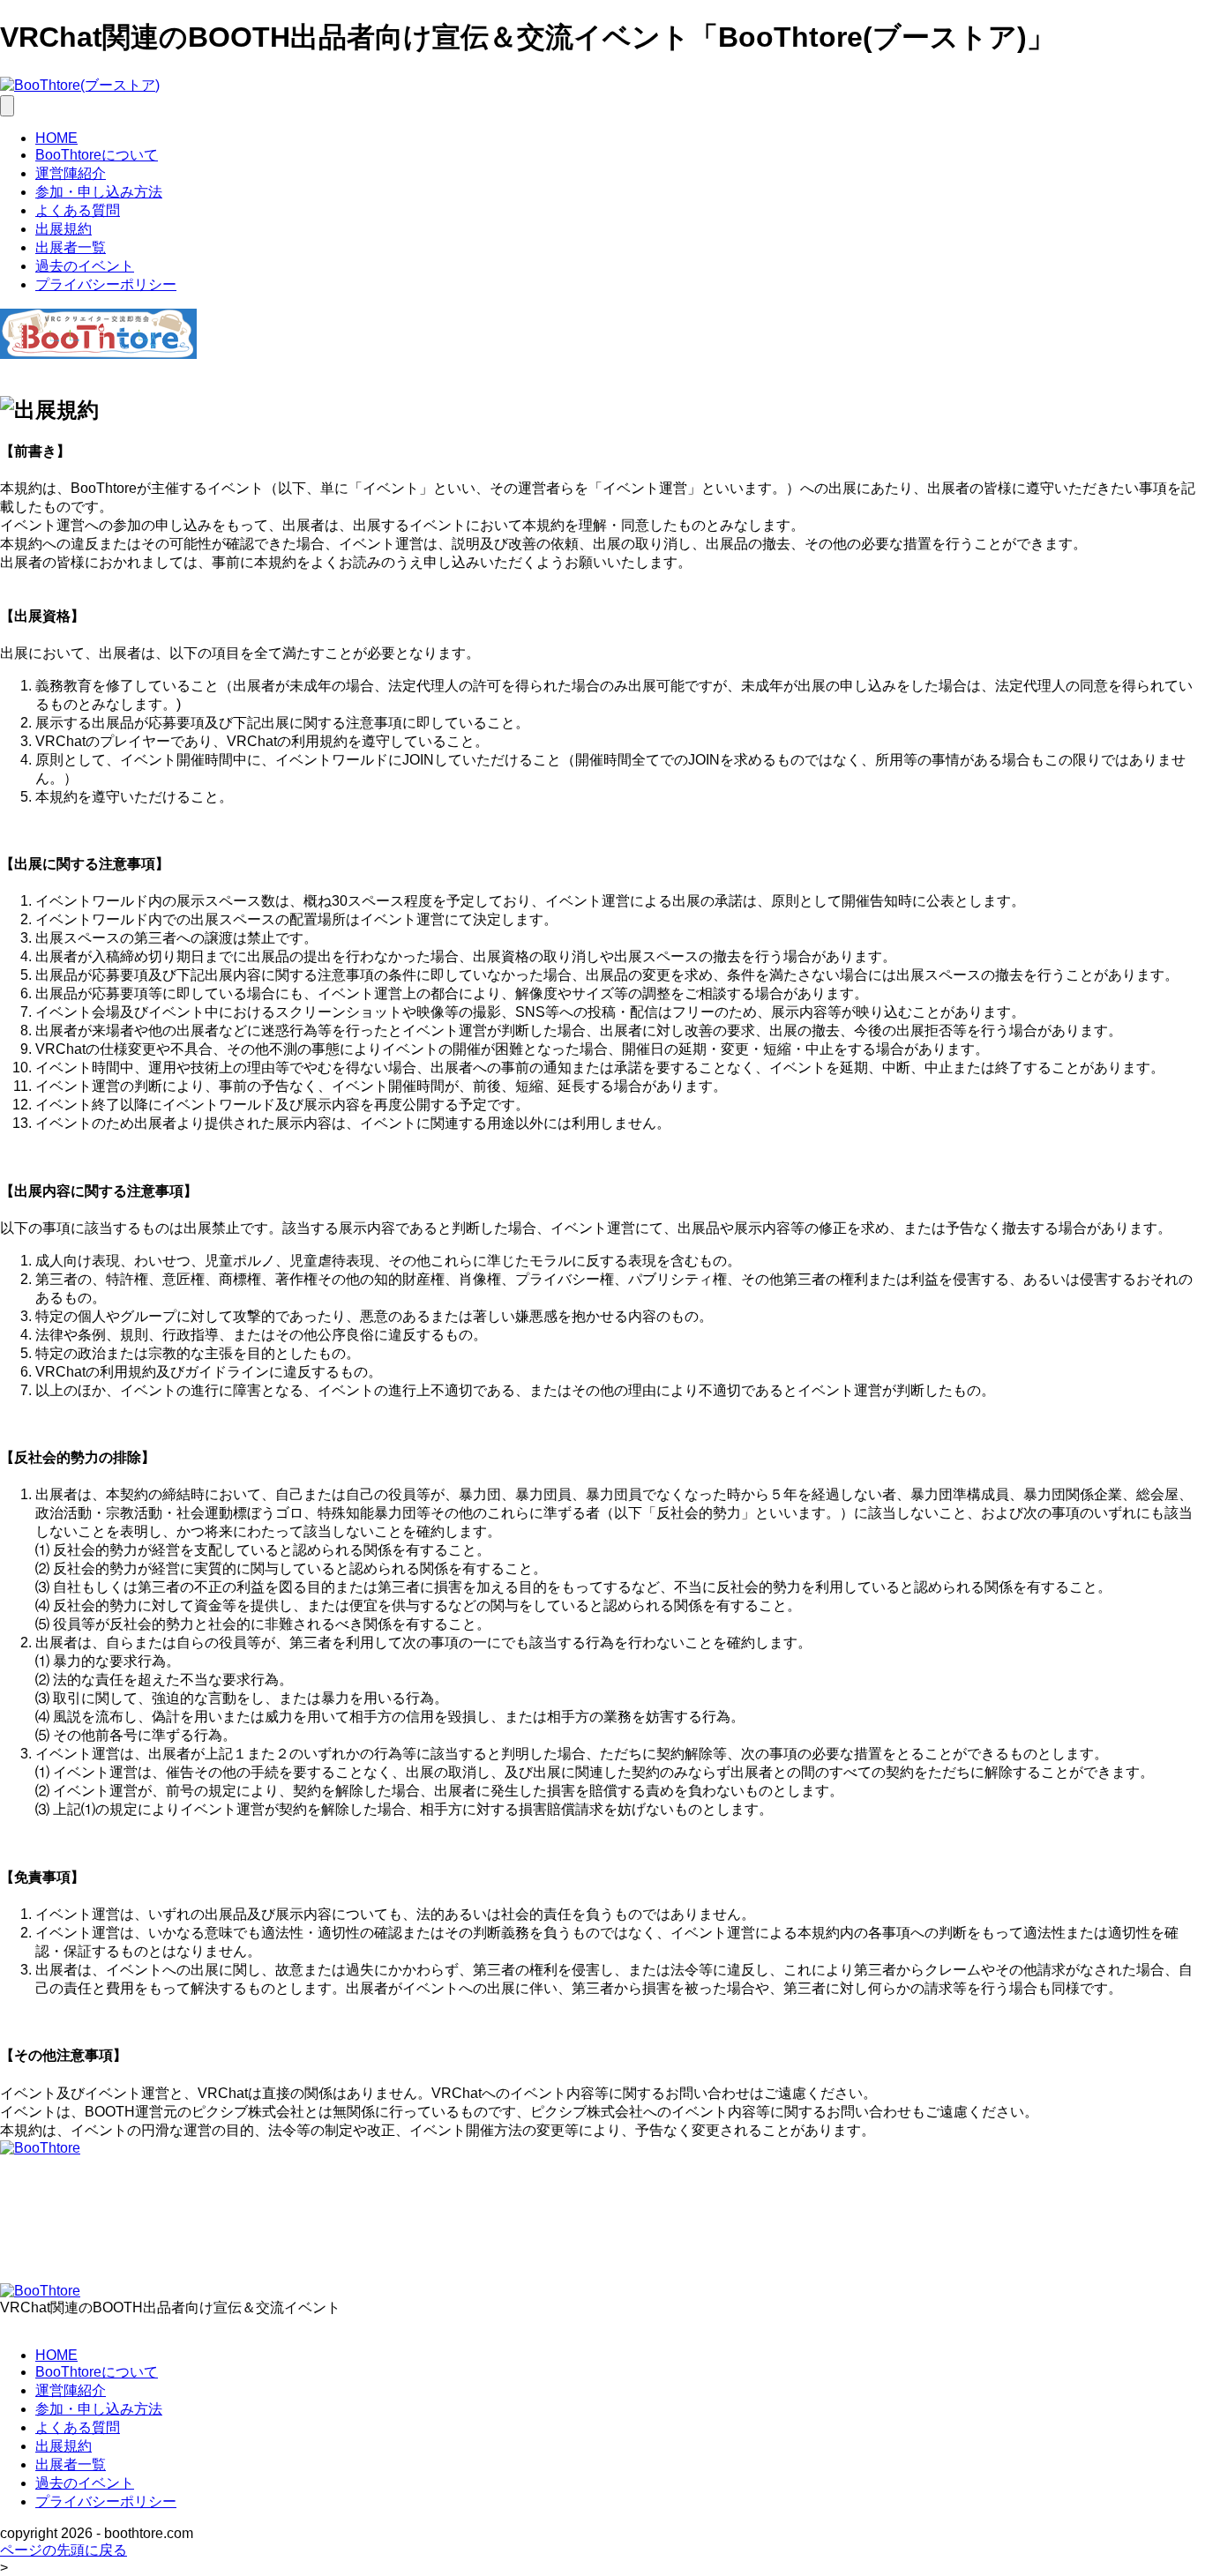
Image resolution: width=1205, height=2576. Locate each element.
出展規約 (64, 229)
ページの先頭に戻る (64, 2550)
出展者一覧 (71, 247)
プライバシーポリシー (106, 284)
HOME (56, 138)
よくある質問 (78, 210)
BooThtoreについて (97, 155)
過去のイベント (85, 266)
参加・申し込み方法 (99, 192)
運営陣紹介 (71, 173)
